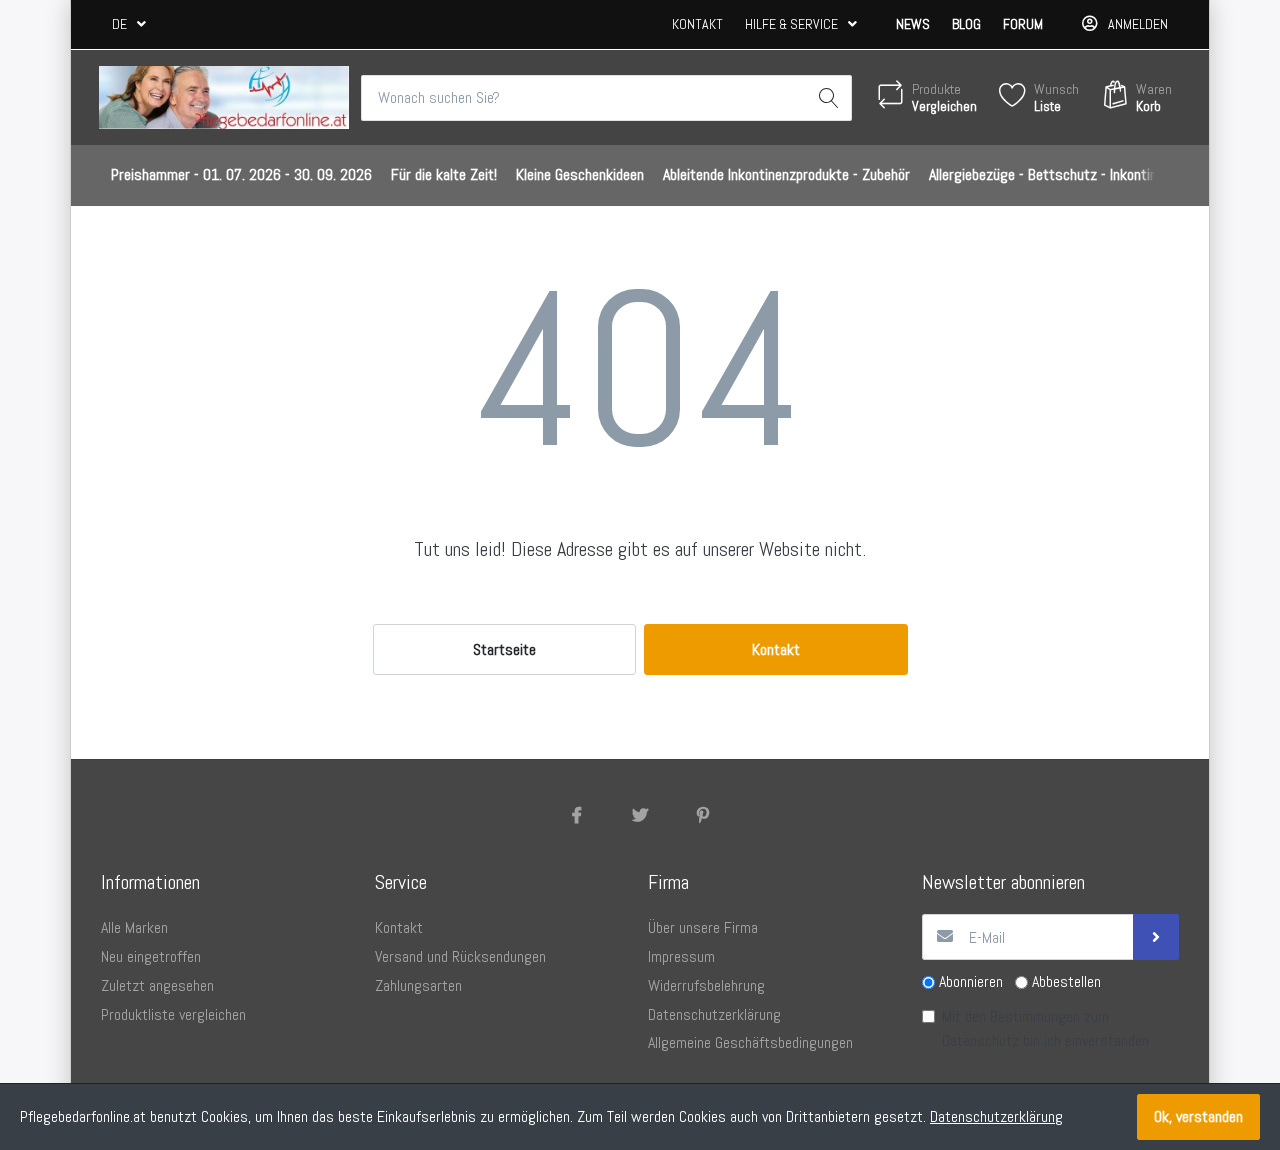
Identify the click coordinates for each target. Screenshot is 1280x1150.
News (913, 24)
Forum (1023, 24)
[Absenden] (1156, 937)
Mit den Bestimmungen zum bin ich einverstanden (1045, 1028)
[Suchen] (829, 98)
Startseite (504, 649)
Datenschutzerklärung (996, 1116)
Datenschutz (980, 1040)
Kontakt (697, 24)
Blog (966, 24)
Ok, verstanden (1198, 1116)
